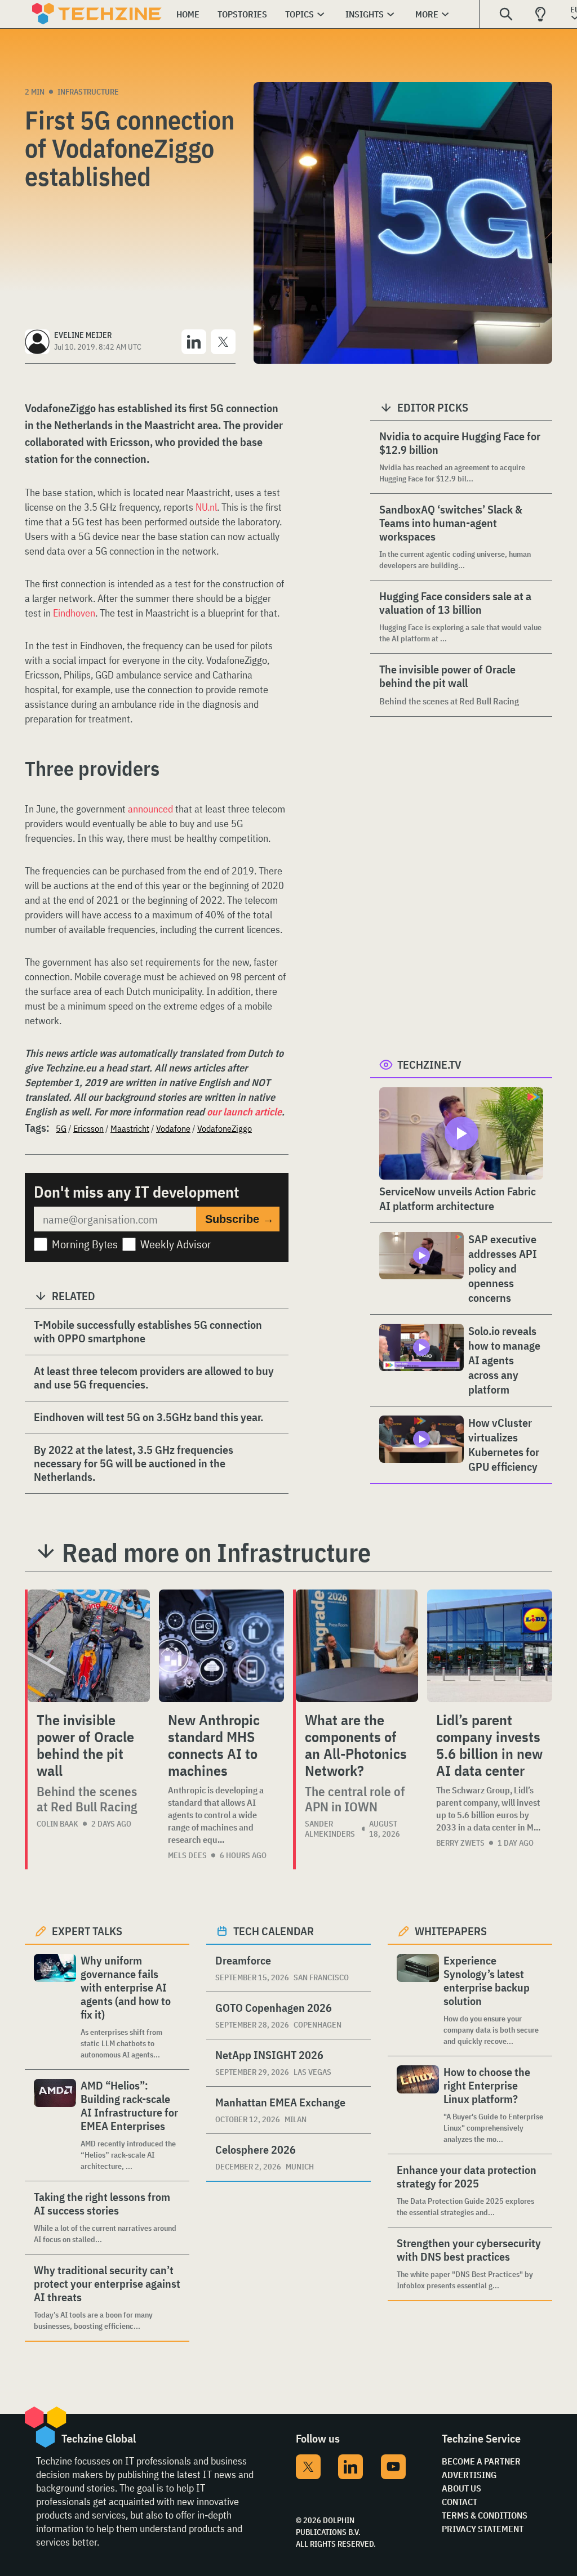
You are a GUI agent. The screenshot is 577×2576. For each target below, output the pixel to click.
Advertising (469, 2475)
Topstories (242, 14)
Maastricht (130, 1128)
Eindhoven (74, 613)
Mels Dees (187, 1855)
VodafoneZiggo (225, 1128)
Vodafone (173, 1128)
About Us (461, 2488)
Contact (460, 2502)
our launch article (244, 1112)
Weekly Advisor (176, 1244)
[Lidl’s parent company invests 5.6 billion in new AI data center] (490, 1646)
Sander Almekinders (330, 1829)
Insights (365, 14)
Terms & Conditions (485, 2515)
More (427, 14)
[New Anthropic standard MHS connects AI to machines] (221, 1646)
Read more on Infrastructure (216, 1552)
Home (188, 14)
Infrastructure (88, 92)
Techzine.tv (429, 1064)
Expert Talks (87, 1931)
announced (150, 809)
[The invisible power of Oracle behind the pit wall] (89, 1646)
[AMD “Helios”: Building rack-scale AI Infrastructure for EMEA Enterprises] (55, 2125)
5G (61, 1128)
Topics (299, 14)
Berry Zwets (460, 1843)
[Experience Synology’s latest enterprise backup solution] (418, 2000)
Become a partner (481, 2461)
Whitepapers (451, 1931)
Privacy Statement (483, 2529)
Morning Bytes (85, 1244)
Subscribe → (239, 1219)
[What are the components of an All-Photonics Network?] (357, 1646)
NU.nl (206, 507)
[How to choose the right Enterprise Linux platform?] (418, 2105)
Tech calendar (274, 1931)
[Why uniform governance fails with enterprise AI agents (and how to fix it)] (55, 2007)
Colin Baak (57, 1824)
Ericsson (88, 1128)
